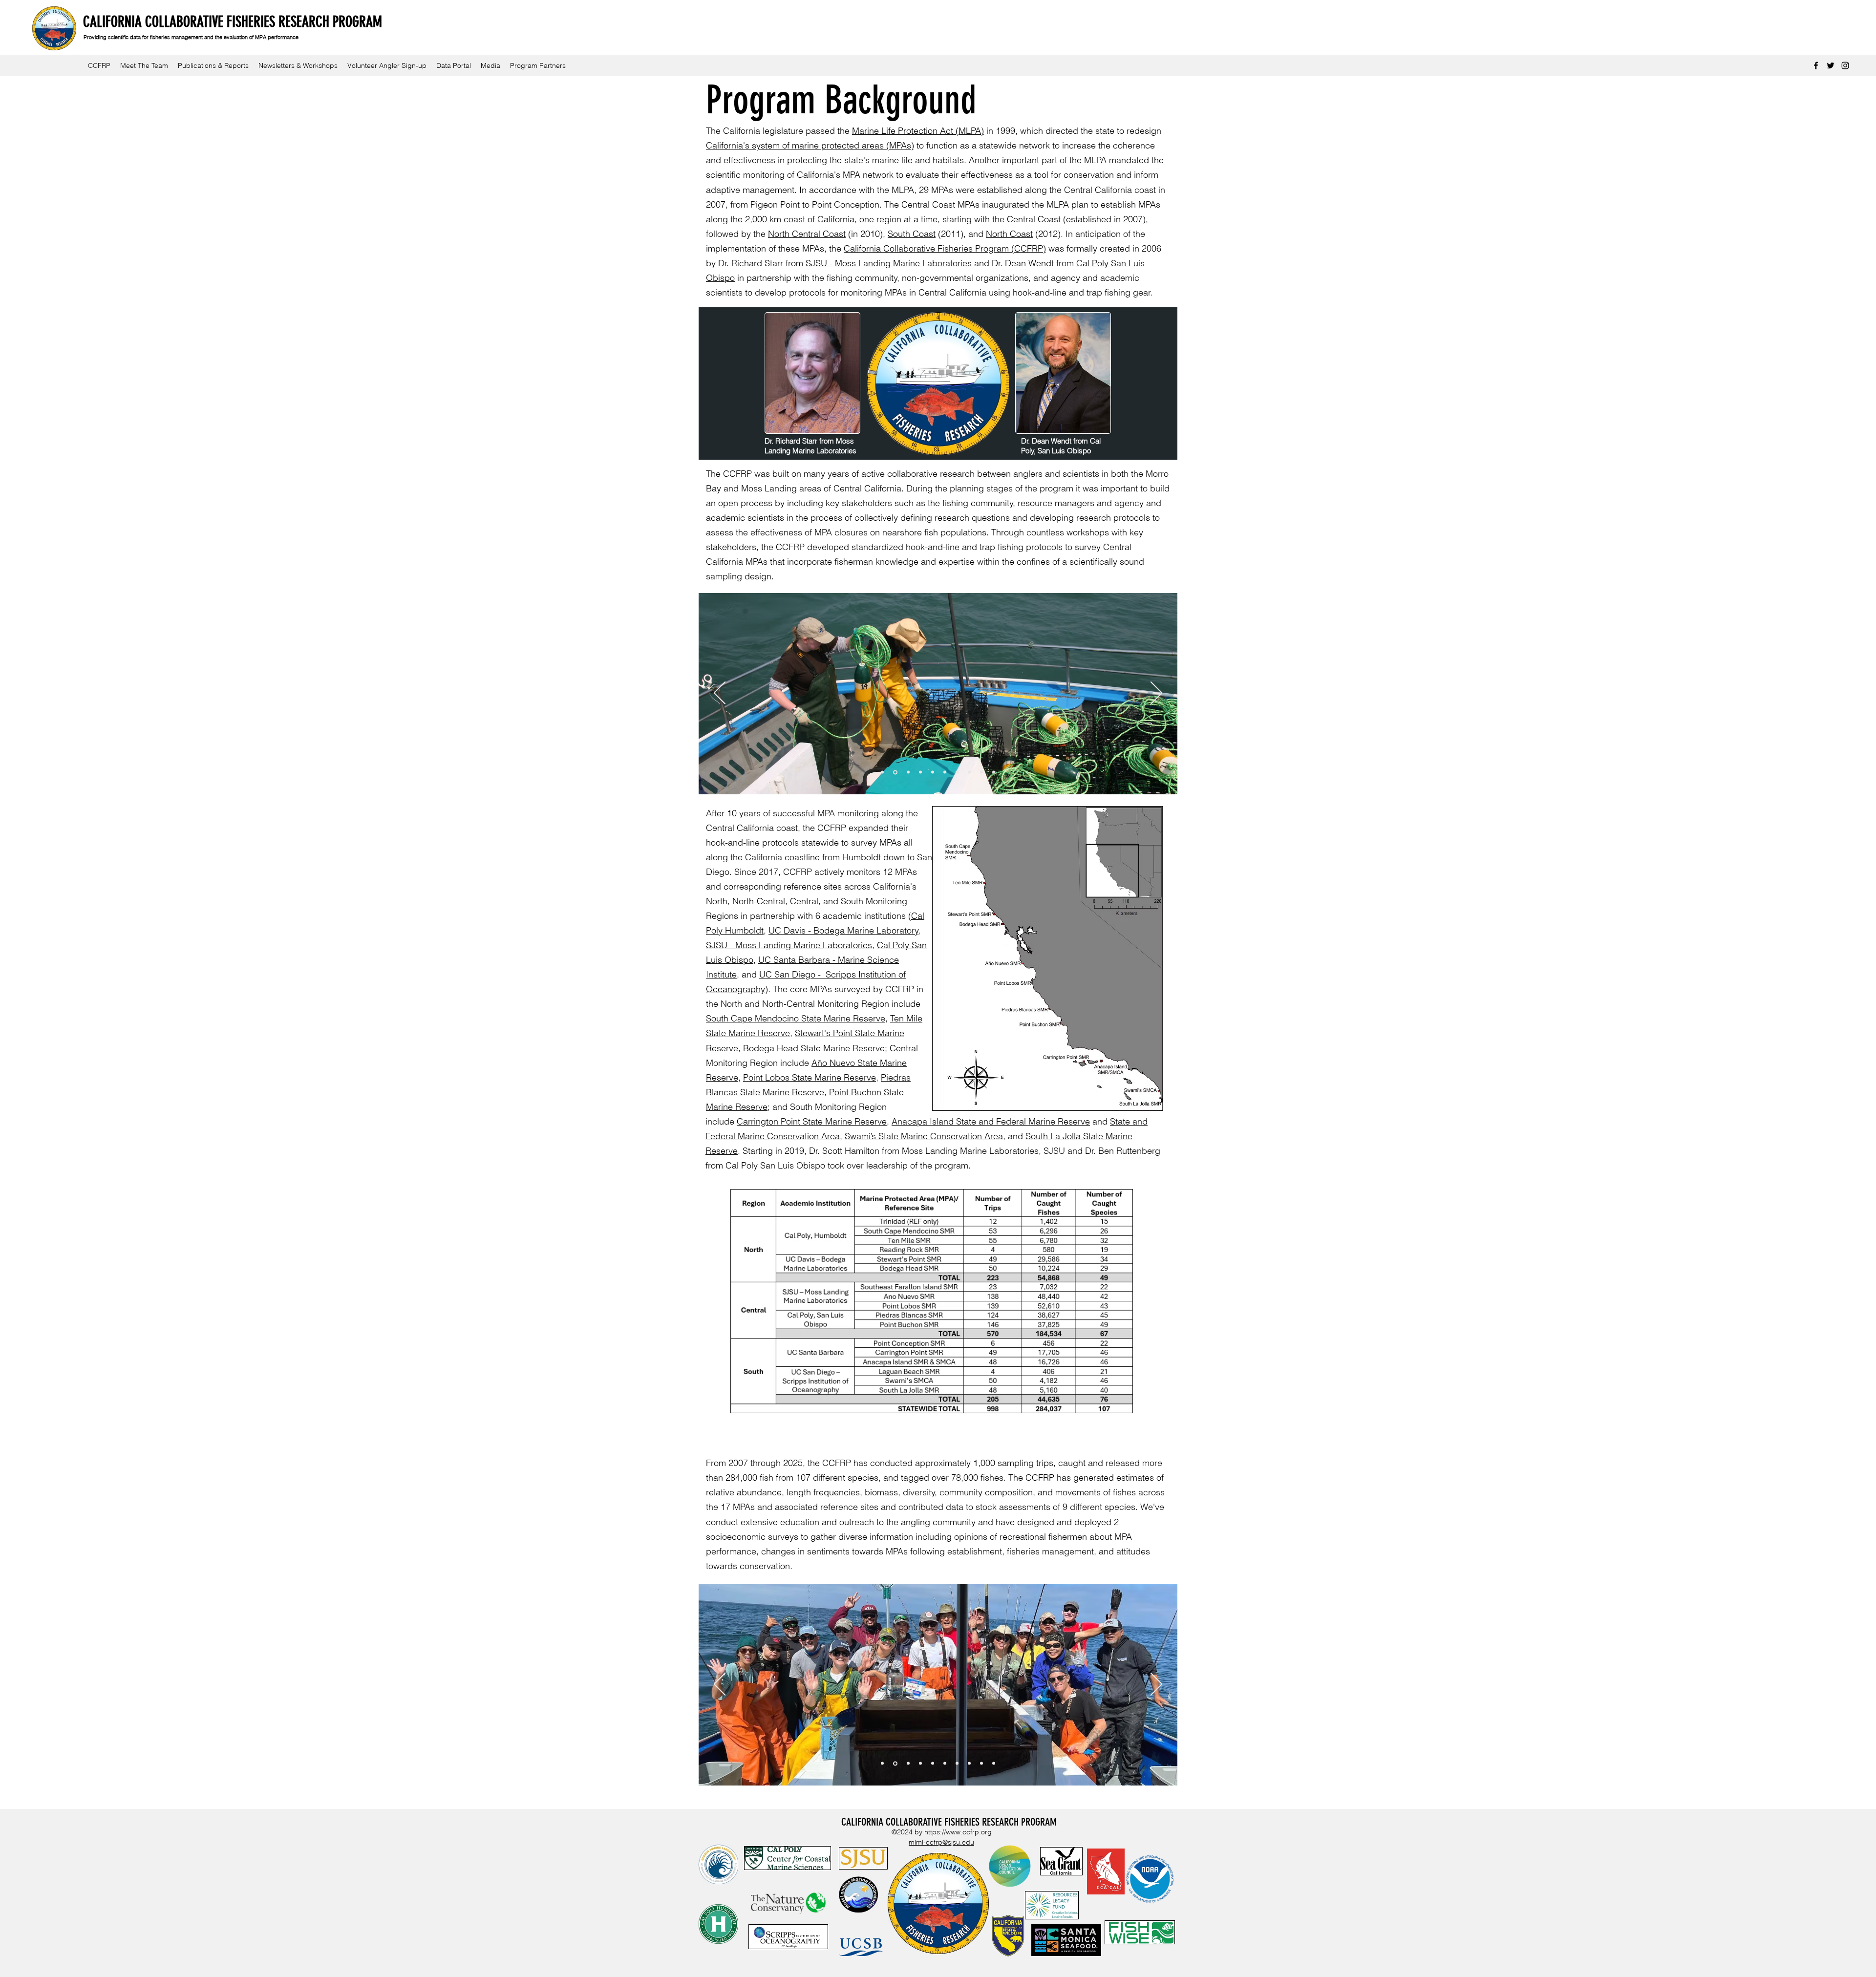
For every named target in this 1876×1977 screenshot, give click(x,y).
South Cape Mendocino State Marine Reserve (796, 1018)
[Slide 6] (945, 772)
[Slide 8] (920, 772)
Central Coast (1034, 219)
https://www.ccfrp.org (958, 1832)
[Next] (1156, 694)
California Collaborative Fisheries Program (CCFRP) (945, 248)
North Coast (1009, 234)
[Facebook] (1816, 65)
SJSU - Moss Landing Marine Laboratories (889, 263)
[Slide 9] (933, 772)
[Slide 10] (994, 772)
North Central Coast (807, 234)
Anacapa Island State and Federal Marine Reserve (991, 1121)
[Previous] (720, 694)
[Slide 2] (908, 772)
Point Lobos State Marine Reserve (810, 1077)
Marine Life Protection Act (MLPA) (918, 131)
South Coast (912, 234)
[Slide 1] (895, 772)
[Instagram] (1845, 65)
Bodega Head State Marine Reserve (814, 1048)
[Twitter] (1831, 65)
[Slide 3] (882, 772)
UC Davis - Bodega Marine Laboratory (843, 930)
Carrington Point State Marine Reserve (812, 1121)
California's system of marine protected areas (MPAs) (810, 145)
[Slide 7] (957, 772)
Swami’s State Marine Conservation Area (924, 1136)
